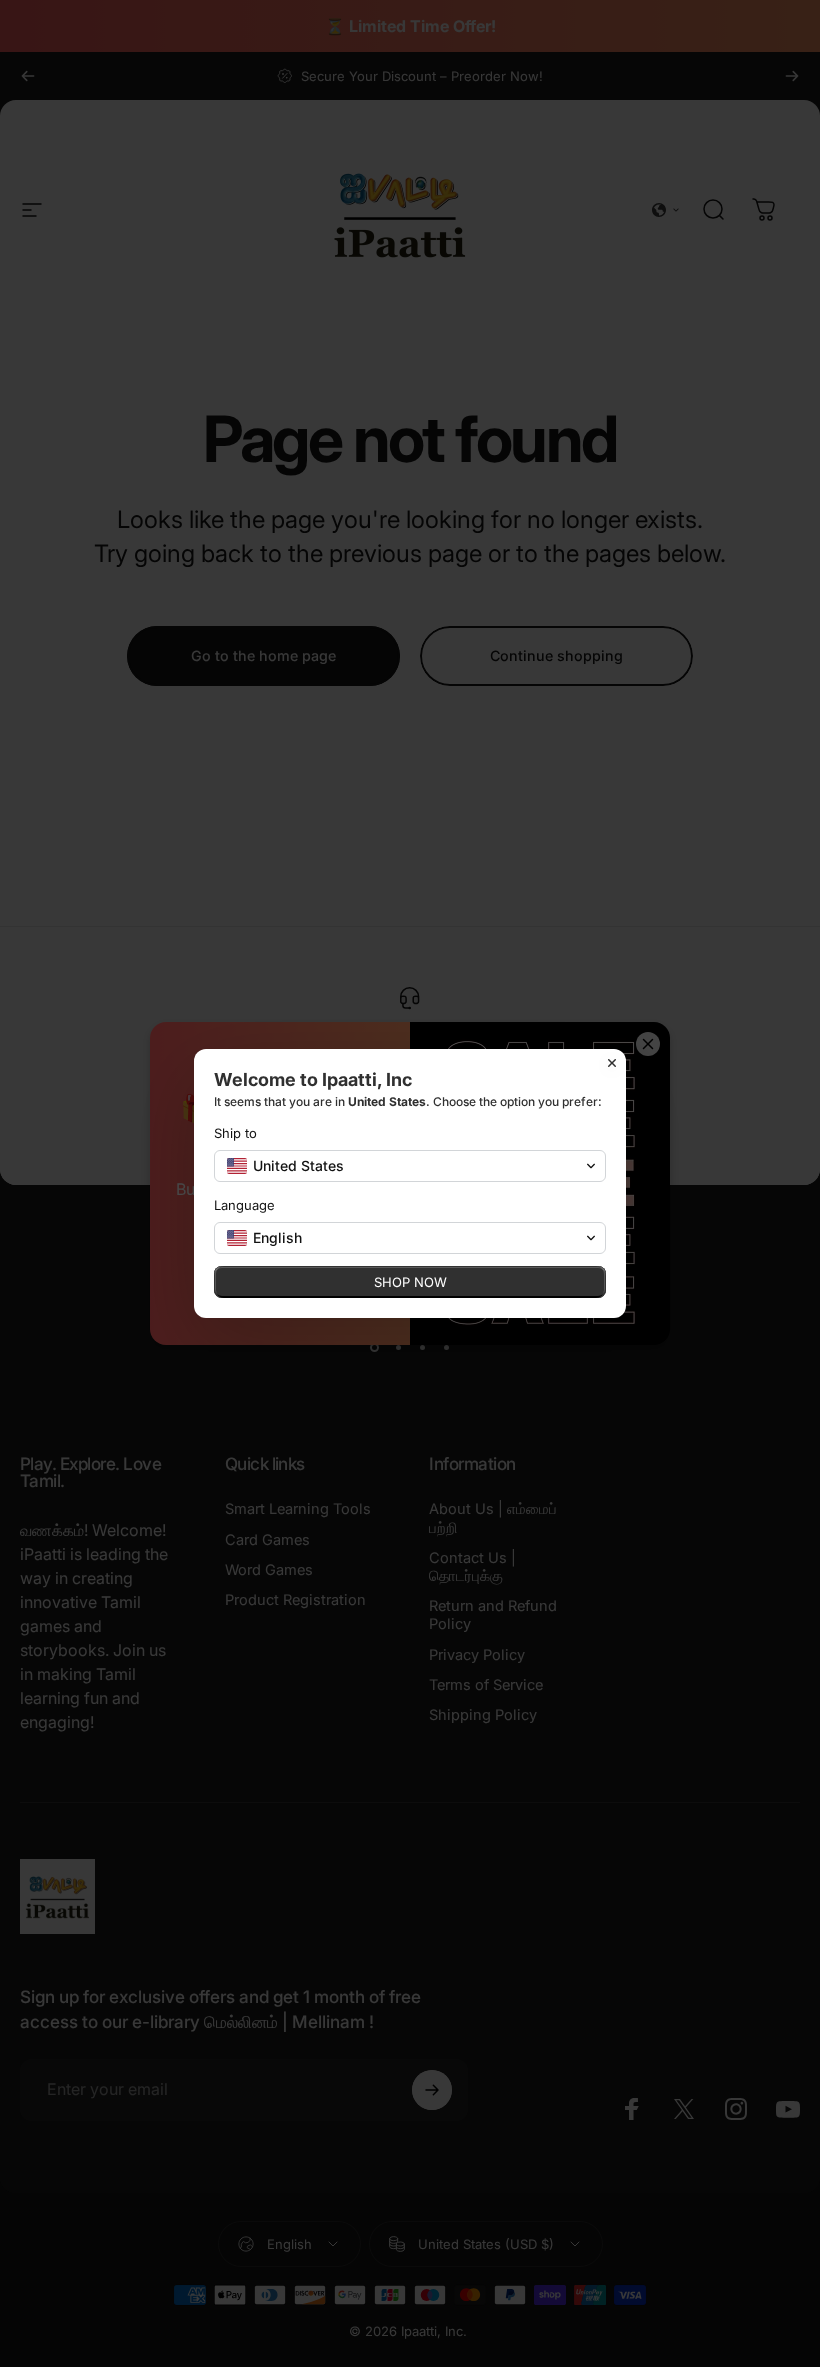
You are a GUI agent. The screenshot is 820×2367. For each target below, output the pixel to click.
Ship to (235, 1133)
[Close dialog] (612, 1063)
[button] (410, 1166)
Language (244, 1205)
